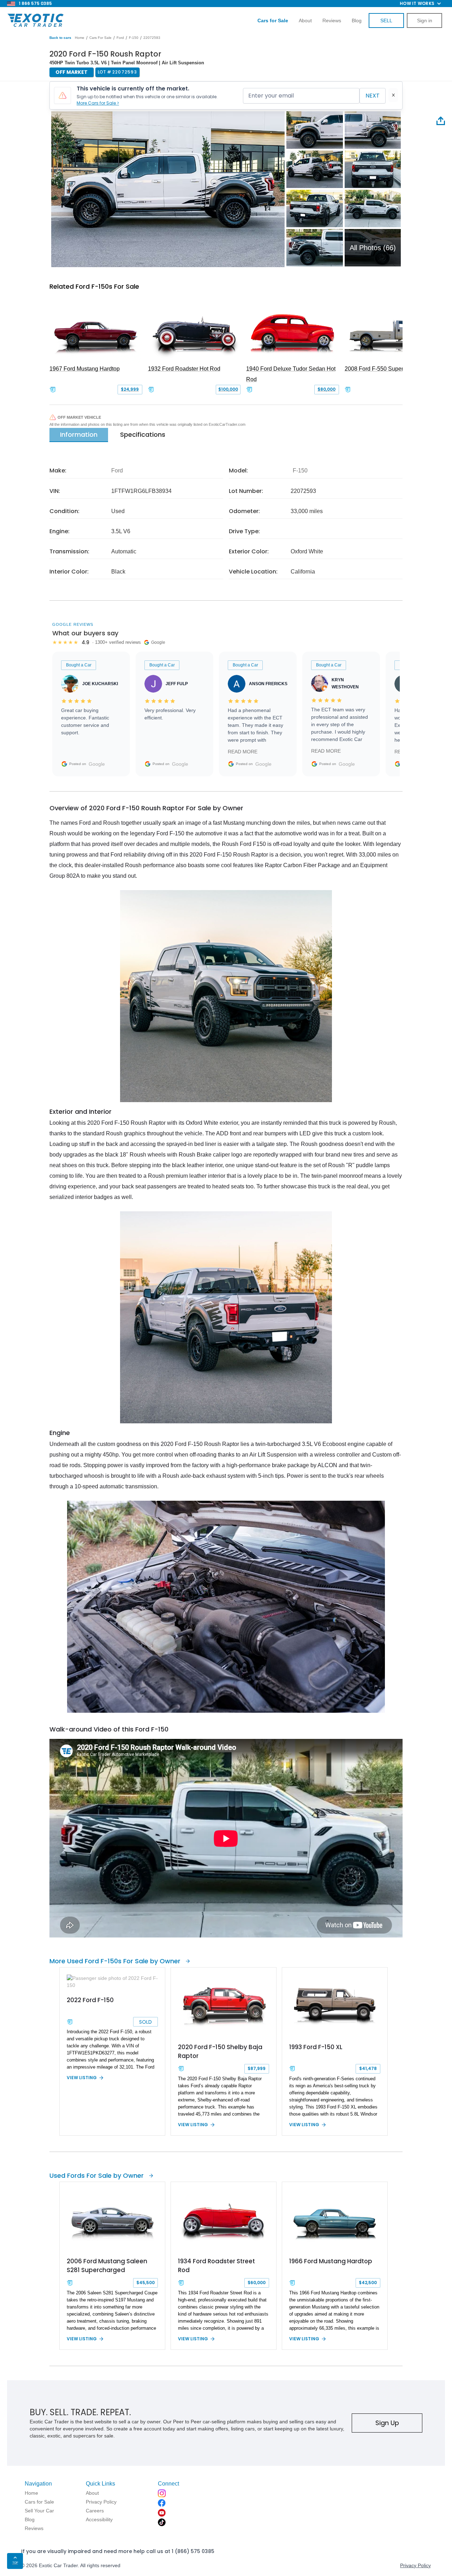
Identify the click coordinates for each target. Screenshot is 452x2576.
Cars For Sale (100, 38)
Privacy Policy (415, 2565)
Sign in (425, 20)
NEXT (373, 96)
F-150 (134, 38)
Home (80, 38)
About (305, 20)
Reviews (332, 20)
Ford (120, 38)
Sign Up (387, 2423)
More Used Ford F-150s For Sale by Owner (115, 1961)
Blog (357, 20)
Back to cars (60, 38)
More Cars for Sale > (98, 103)
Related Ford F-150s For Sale (94, 286)
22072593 (152, 38)
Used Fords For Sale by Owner (97, 2175)
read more (243, 752)
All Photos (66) (373, 248)
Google (97, 764)
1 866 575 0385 (35, 3)
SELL (386, 20)
